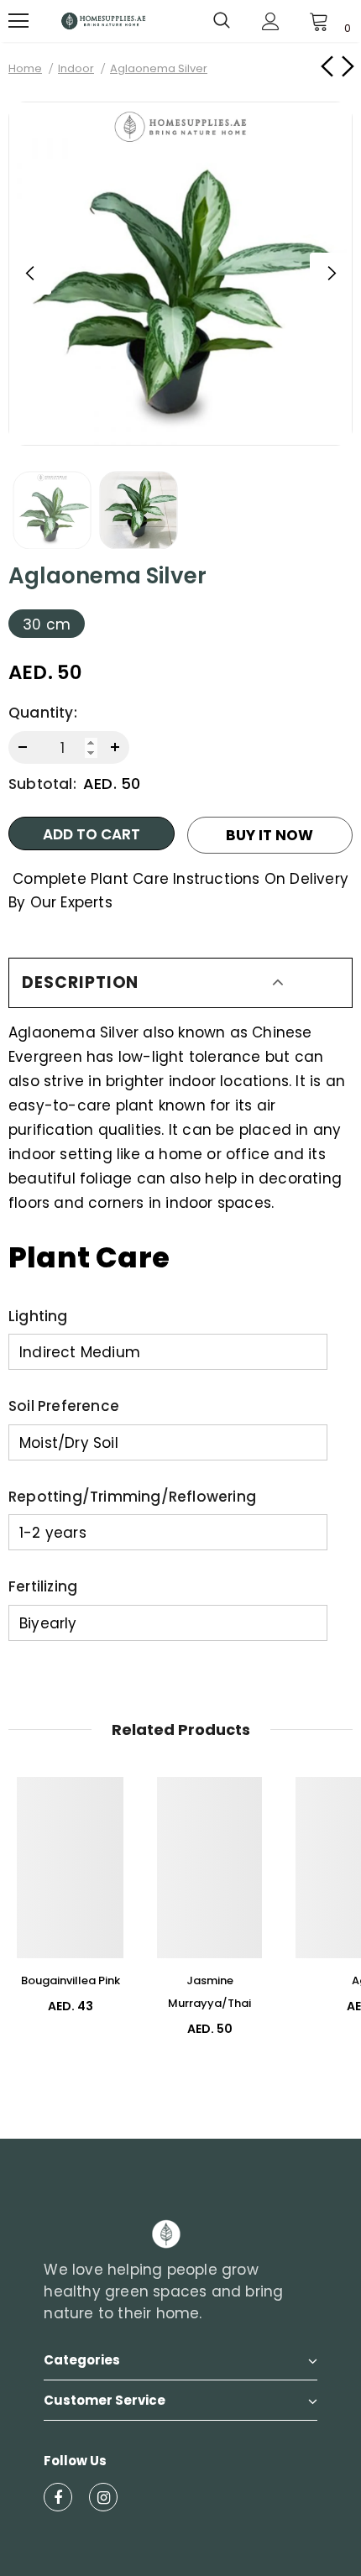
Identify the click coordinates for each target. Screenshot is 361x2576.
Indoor (76, 68)
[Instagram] (103, 2497)
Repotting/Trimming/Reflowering (132, 1497)
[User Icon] (271, 21)
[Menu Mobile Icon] (18, 21)
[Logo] (103, 21)
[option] (180, 274)
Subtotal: (42, 784)
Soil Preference (64, 1406)
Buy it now (269, 835)
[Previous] (30, 274)
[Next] (331, 274)
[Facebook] (58, 2497)
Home (25, 68)
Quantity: (43, 713)
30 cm (47, 624)
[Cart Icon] (319, 21)
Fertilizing (43, 1586)
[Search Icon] (222, 21)
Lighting (38, 1316)
